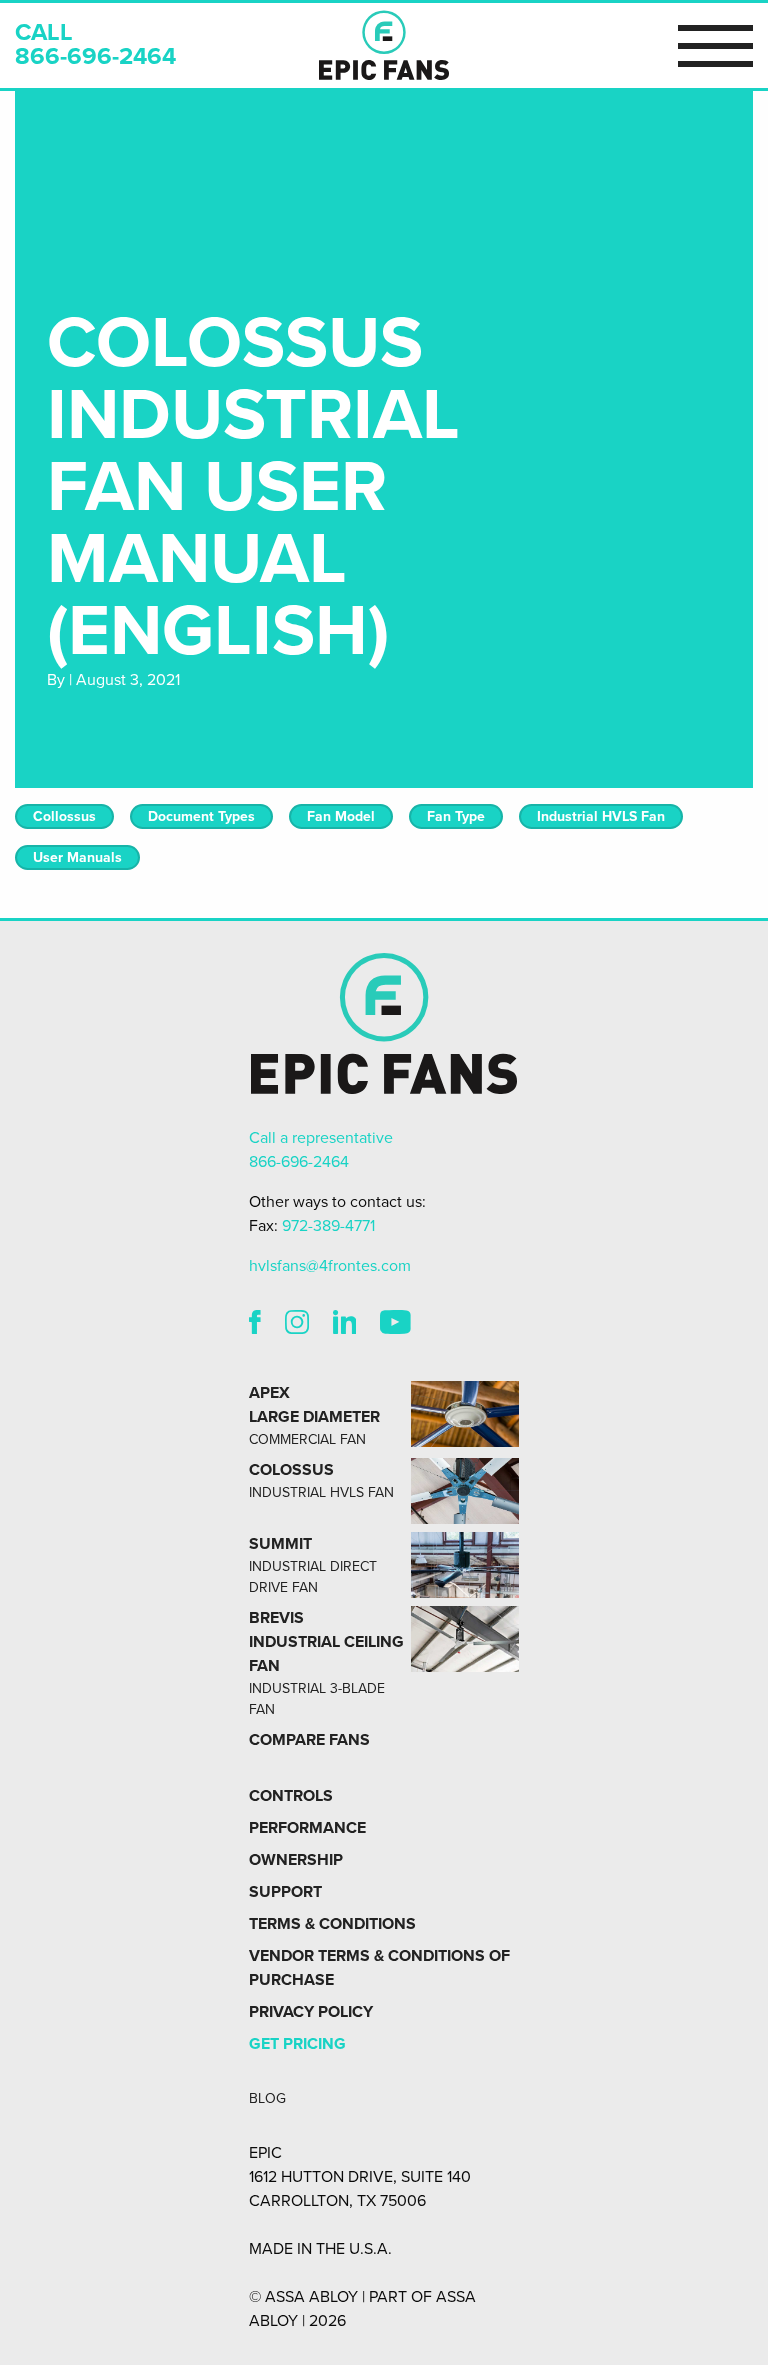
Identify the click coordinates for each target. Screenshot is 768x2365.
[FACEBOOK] (255, 1325)
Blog (267, 2098)
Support (285, 1892)
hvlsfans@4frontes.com (330, 1266)
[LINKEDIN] (345, 1325)
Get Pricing (297, 2044)
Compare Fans (309, 1740)
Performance (307, 1828)
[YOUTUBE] (395, 1325)
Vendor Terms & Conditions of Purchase (379, 1968)
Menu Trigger (715, 45)
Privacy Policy (311, 2012)
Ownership (296, 1860)
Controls (291, 1796)
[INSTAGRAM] (297, 1325)
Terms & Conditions (332, 1924)
